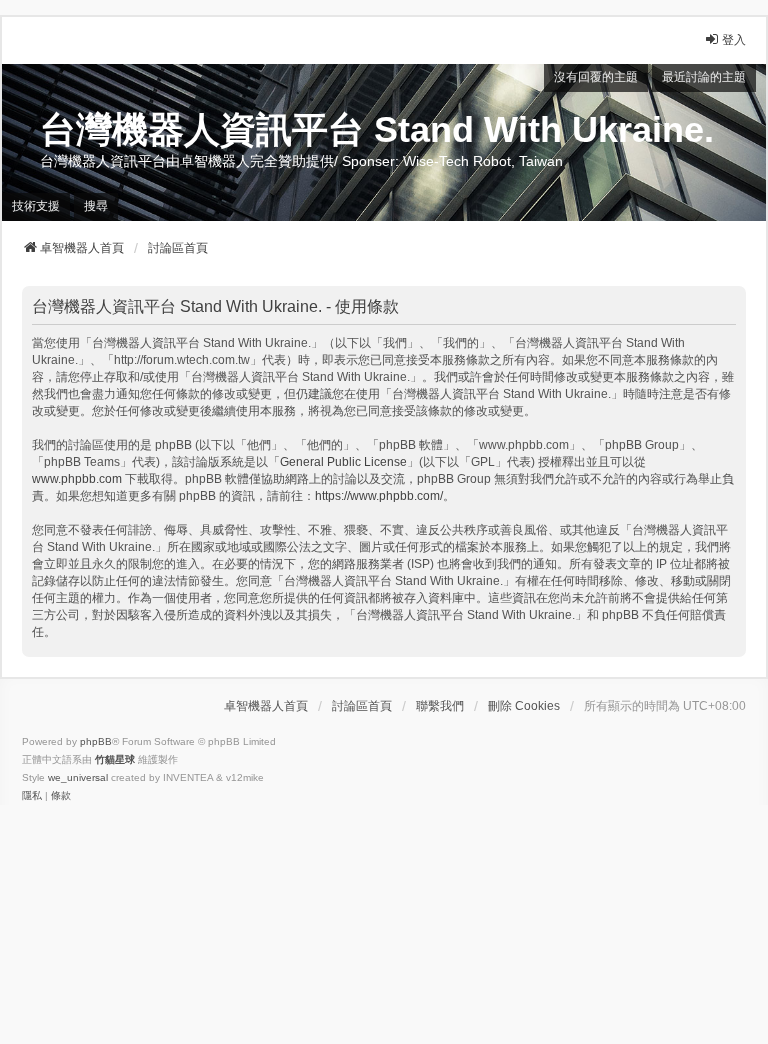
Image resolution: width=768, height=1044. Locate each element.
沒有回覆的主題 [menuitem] (596, 77)
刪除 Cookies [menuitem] (524, 706)
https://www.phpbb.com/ (379, 496)
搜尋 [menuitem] (96, 206)
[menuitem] (32, 796)
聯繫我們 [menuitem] (440, 706)
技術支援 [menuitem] (36, 206)
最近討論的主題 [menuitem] (704, 77)
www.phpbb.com (77, 479)
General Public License (343, 462)
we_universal (78, 777)
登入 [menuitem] (734, 40)
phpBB (96, 741)
